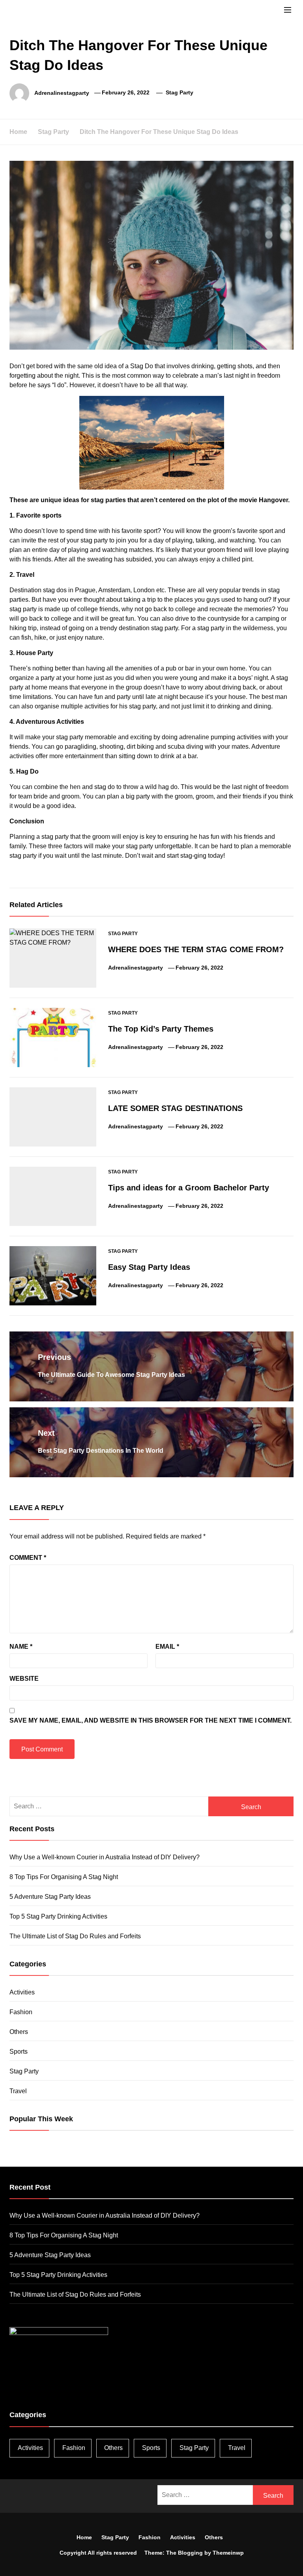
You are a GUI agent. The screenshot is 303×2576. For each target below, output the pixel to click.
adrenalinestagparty (62, 92)
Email (167, 1647)
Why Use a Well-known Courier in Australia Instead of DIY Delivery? (105, 1857)
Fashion (21, 2012)
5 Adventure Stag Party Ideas (50, 1897)
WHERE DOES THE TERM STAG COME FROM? (196, 949)
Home (84, 2537)
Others (19, 2032)
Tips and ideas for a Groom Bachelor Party (189, 1188)
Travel (18, 2091)
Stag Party (180, 92)
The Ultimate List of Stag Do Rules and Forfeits (75, 1936)
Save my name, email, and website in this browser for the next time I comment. (151, 1720)
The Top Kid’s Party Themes (161, 1029)
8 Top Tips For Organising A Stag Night (64, 1877)
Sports (19, 2052)
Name (21, 1647)
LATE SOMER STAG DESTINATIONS (175, 1108)
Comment (28, 1558)
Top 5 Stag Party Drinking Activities (58, 1916)
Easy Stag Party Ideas (149, 1267)
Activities (22, 1992)
